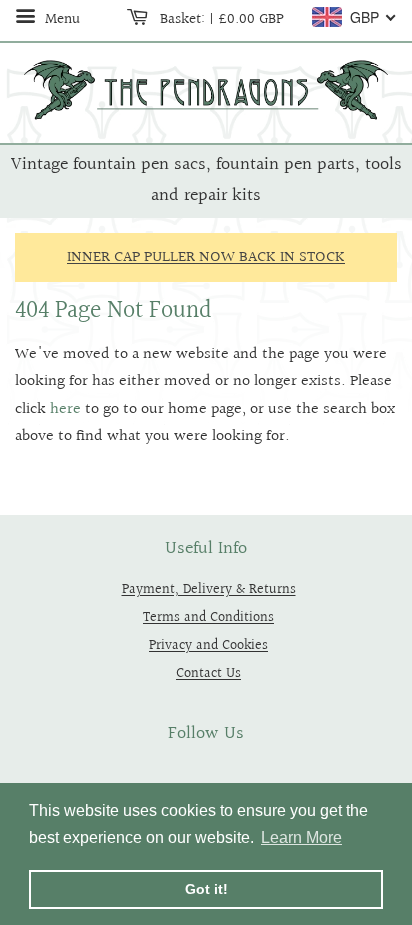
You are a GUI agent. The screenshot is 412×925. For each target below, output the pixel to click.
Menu (60, 19)
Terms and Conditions (208, 617)
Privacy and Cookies (208, 645)
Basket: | (220, 19)
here (65, 409)
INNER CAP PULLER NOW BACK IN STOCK (206, 257)
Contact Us (208, 673)
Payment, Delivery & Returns (209, 589)
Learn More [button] (301, 837)
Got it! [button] (206, 889)
